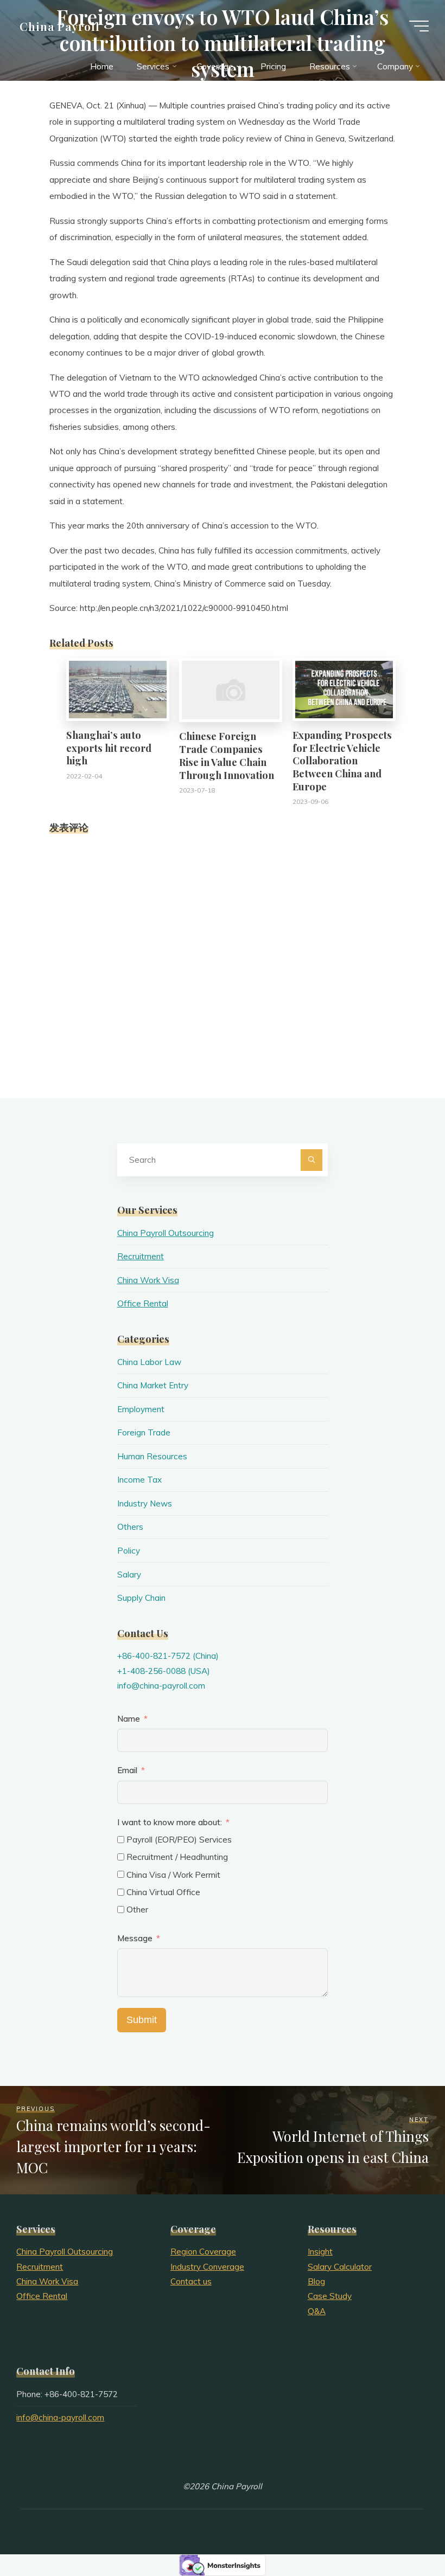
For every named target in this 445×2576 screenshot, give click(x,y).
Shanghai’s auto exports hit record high (109, 748)
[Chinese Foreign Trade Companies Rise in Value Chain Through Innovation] (231, 689)
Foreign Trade (144, 1432)
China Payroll (60, 25)
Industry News (145, 1503)
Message (135, 1938)
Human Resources (152, 1456)
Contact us (191, 2281)
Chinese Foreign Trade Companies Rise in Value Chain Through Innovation (227, 755)
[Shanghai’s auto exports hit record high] (118, 689)
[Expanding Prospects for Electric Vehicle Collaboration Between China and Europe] (344, 689)
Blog (316, 2281)
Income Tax (139, 1480)
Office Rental (143, 1303)
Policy (129, 1551)
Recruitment (141, 1256)
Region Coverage (203, 2252)
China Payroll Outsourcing (166, 1233)
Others (130, 1527)
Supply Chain (141, 1598)
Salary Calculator (340, 2267)
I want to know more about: (171, 1822)
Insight (320, 2252)
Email (127, 1770)
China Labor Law (149, 1362)
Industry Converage (207, 2267)
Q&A (317, 2311)
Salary (129, 1574)
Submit (142, 2020)
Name (129, 1719)
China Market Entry (153, 1385)
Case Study (330, 2296)
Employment (141, 1409)
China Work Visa (148, 1280)
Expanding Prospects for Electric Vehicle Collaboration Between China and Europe (342, 761)
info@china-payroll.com (161, 1686)
